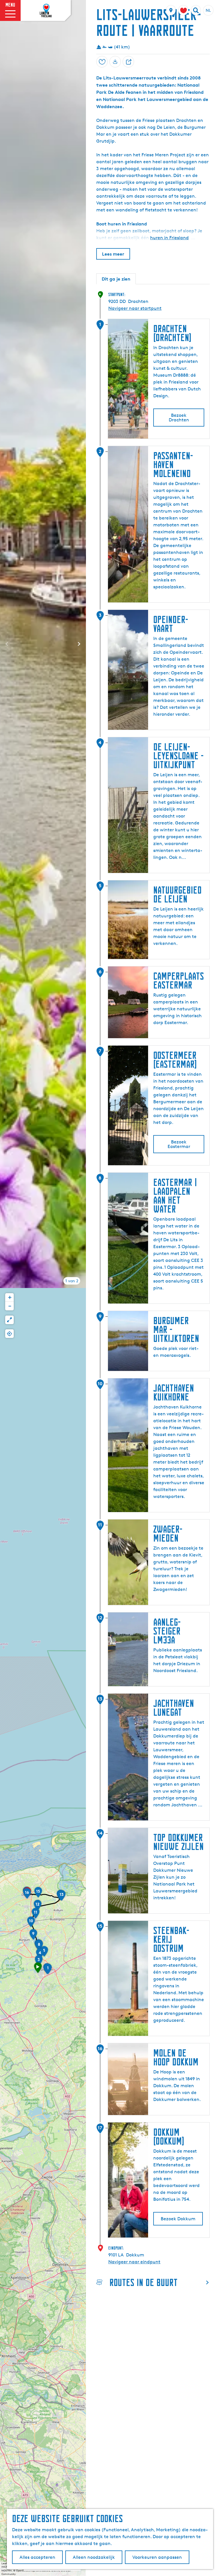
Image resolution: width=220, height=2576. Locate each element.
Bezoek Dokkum (178, 2219)
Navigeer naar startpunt (135, 308)
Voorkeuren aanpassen (157, 2557)
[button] (38, 1970)
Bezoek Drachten (179, 418)
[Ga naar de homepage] (46, 11)
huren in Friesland (169, 238)
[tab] (72, 1281)
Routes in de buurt (144, 2282)
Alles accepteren (37, 2557)
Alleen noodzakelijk (94, 2557)
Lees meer (113, 254)
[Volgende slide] (79, 644)
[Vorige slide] (7, 644)
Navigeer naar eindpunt (134, 2262)
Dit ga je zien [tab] (116, 279)
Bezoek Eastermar (179, 1144)
